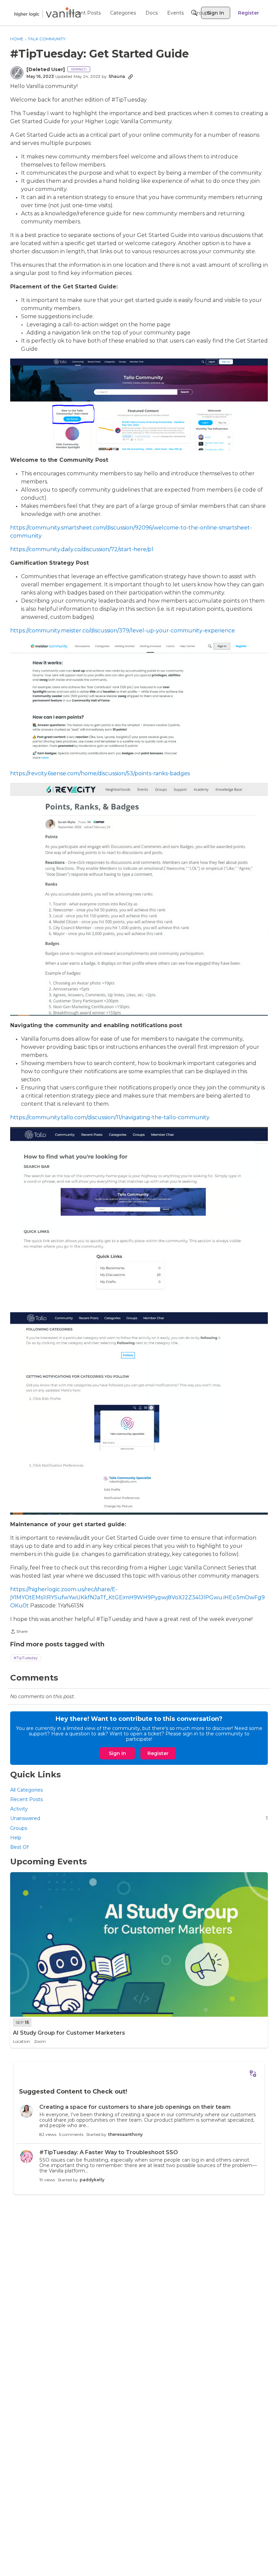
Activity (19, 1809)
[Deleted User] (46, 70)
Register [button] (158, 1753)
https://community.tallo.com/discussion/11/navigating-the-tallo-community (110, 1117)
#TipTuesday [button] (26, 1658)
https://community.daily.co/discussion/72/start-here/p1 (82, 549)
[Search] (194, 13)
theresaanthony (125, 2134)
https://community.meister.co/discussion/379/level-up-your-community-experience (123, 631)
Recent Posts (26, 1799)
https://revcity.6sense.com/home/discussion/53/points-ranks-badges (100, 773)
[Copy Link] (131, 77)
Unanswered (139, 1818)
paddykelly (92, 2180)
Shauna (117, 76)
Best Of (19, 1847)
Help (16, 1838)
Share (19, 1632)
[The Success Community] (47, 13)
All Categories (26, 1790)
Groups (19, 1828)
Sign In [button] (117, 1753)
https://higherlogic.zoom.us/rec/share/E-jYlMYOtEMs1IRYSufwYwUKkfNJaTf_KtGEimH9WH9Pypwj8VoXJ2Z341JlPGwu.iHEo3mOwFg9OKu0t (137, 1597)
